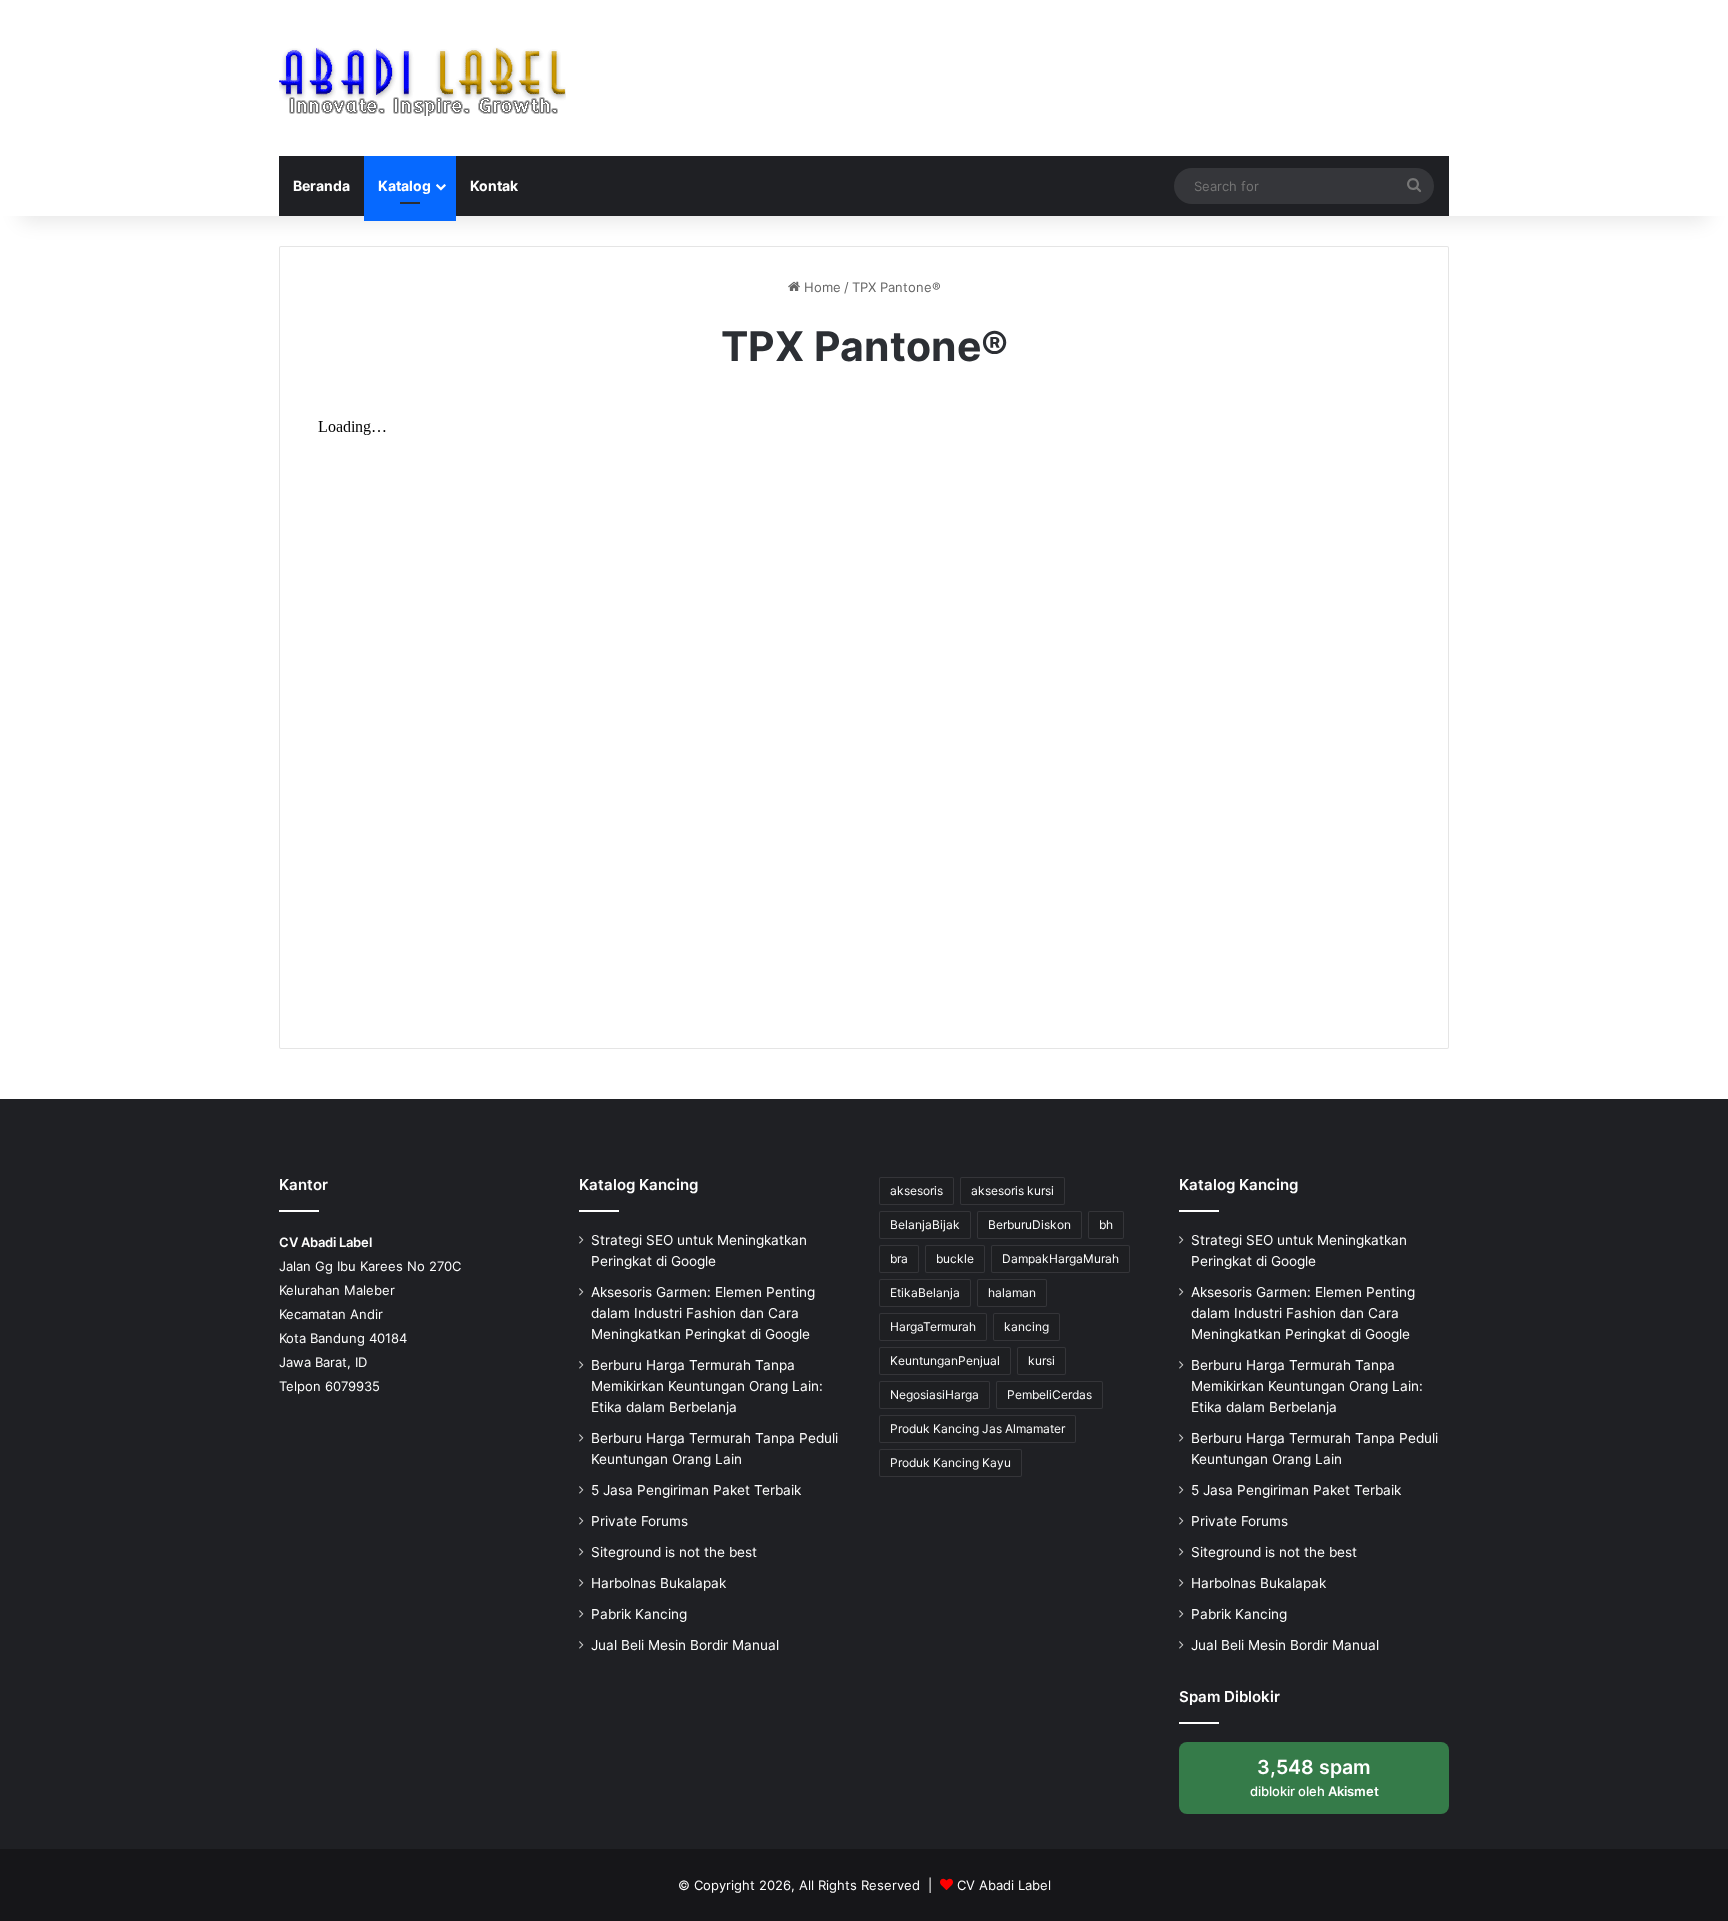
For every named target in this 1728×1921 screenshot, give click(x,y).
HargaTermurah (933, 1326)
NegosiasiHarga (934, 1394)
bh (1106, 1224)
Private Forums (639, 1521)
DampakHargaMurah (1060, 1258)
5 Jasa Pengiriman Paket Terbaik (696, 1490)
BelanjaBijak (925, 1224)
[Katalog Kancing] (422, 78)
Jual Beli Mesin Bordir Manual (685, 1645)
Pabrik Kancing (639, 1614)
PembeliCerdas (1049, 1394)
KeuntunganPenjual (945, 1360)
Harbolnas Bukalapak (658, 1583)
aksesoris (916, 1190)
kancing (1026, 1326)
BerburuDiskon (1029, 1224)
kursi (1041, 1360)
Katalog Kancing (638, 1184)
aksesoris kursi (1012, 1190)
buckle (955, 1258)
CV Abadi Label (1004, 1885)
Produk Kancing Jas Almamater (977, 1428)
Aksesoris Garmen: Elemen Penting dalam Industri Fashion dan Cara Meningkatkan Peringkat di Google (703, 1313)
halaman (1012, 1292)
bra (899, 1258)
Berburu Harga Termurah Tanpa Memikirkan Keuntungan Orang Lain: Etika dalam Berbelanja (707, 1386)
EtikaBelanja (925, 1292)
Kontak (494, 185)
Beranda (321, 185)
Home (820, 287)
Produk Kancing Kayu (950, 1462)
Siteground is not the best (674, 1552)
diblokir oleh (1331, 1784)
